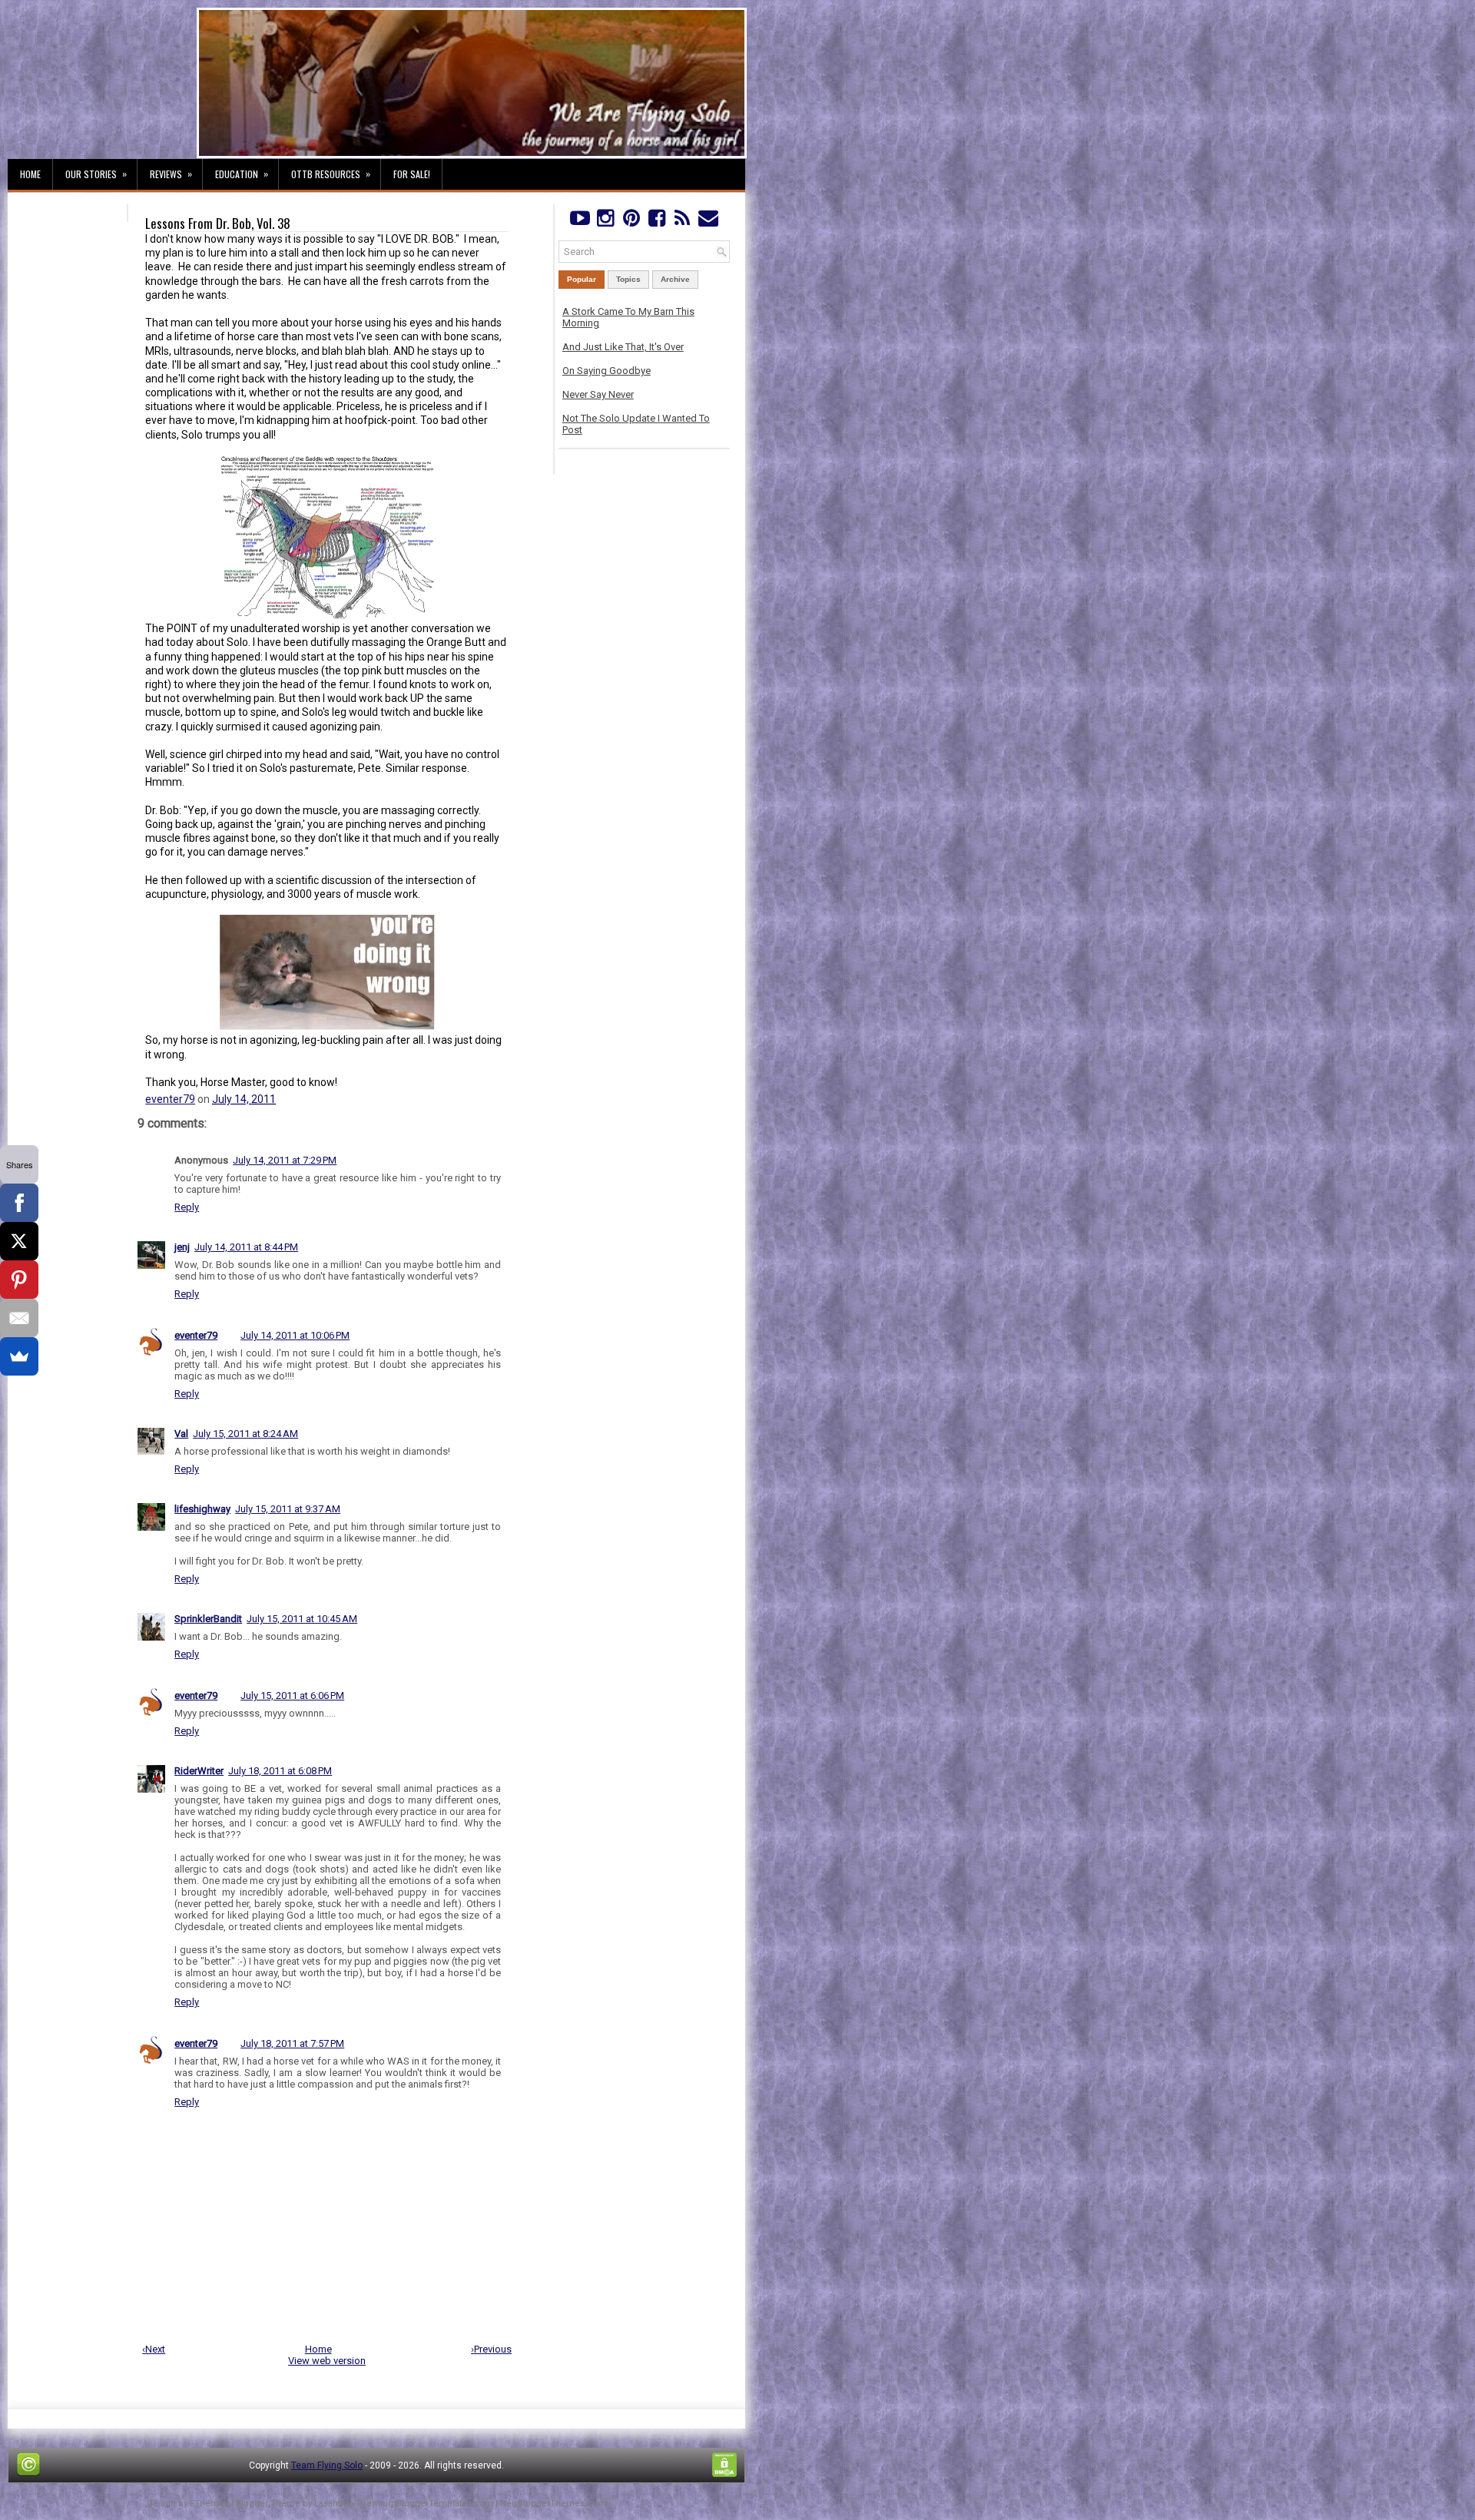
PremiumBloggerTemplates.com (425, 2503)
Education (242, 174)
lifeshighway (202, 1509)
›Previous (491, 2349)
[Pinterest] (631, 222)
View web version (327, 2361)
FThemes (209, 2503)
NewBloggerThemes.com (553, 2503)
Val (181, 1434)
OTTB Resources (331, 174)
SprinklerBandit (208, 1619)
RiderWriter (199, 1771)
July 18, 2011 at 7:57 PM (292, 2043)
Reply (187, 1207)
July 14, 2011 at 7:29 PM (285, 1160)
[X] (19, 1241)
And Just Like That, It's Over (623, 347)
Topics (628, 279)
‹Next (154, 2349)
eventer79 (170, 1099)
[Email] (19, 1318)
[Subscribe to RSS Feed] (683, 222)
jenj (182, 1247)
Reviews (171, 174)
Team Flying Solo (327, 2465)
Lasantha (332, 2503)
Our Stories (96, 174)
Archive (675, 279)
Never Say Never (598, 394)
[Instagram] (605, 222)
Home (30, 174)
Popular (582, 279)
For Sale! (412, 174)
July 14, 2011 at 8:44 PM (246, 1247)
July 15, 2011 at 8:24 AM (245, 1434)
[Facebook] (656, 222)
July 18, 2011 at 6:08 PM (280, 1771)
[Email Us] (708, 222)
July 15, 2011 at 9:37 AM (288, 1509)
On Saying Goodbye (607, 371)
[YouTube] (580, 222)
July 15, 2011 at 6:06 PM (292, 1695)
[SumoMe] (19, 1356)
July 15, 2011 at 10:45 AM (302, 1619)
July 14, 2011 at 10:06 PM (295, 1335)
